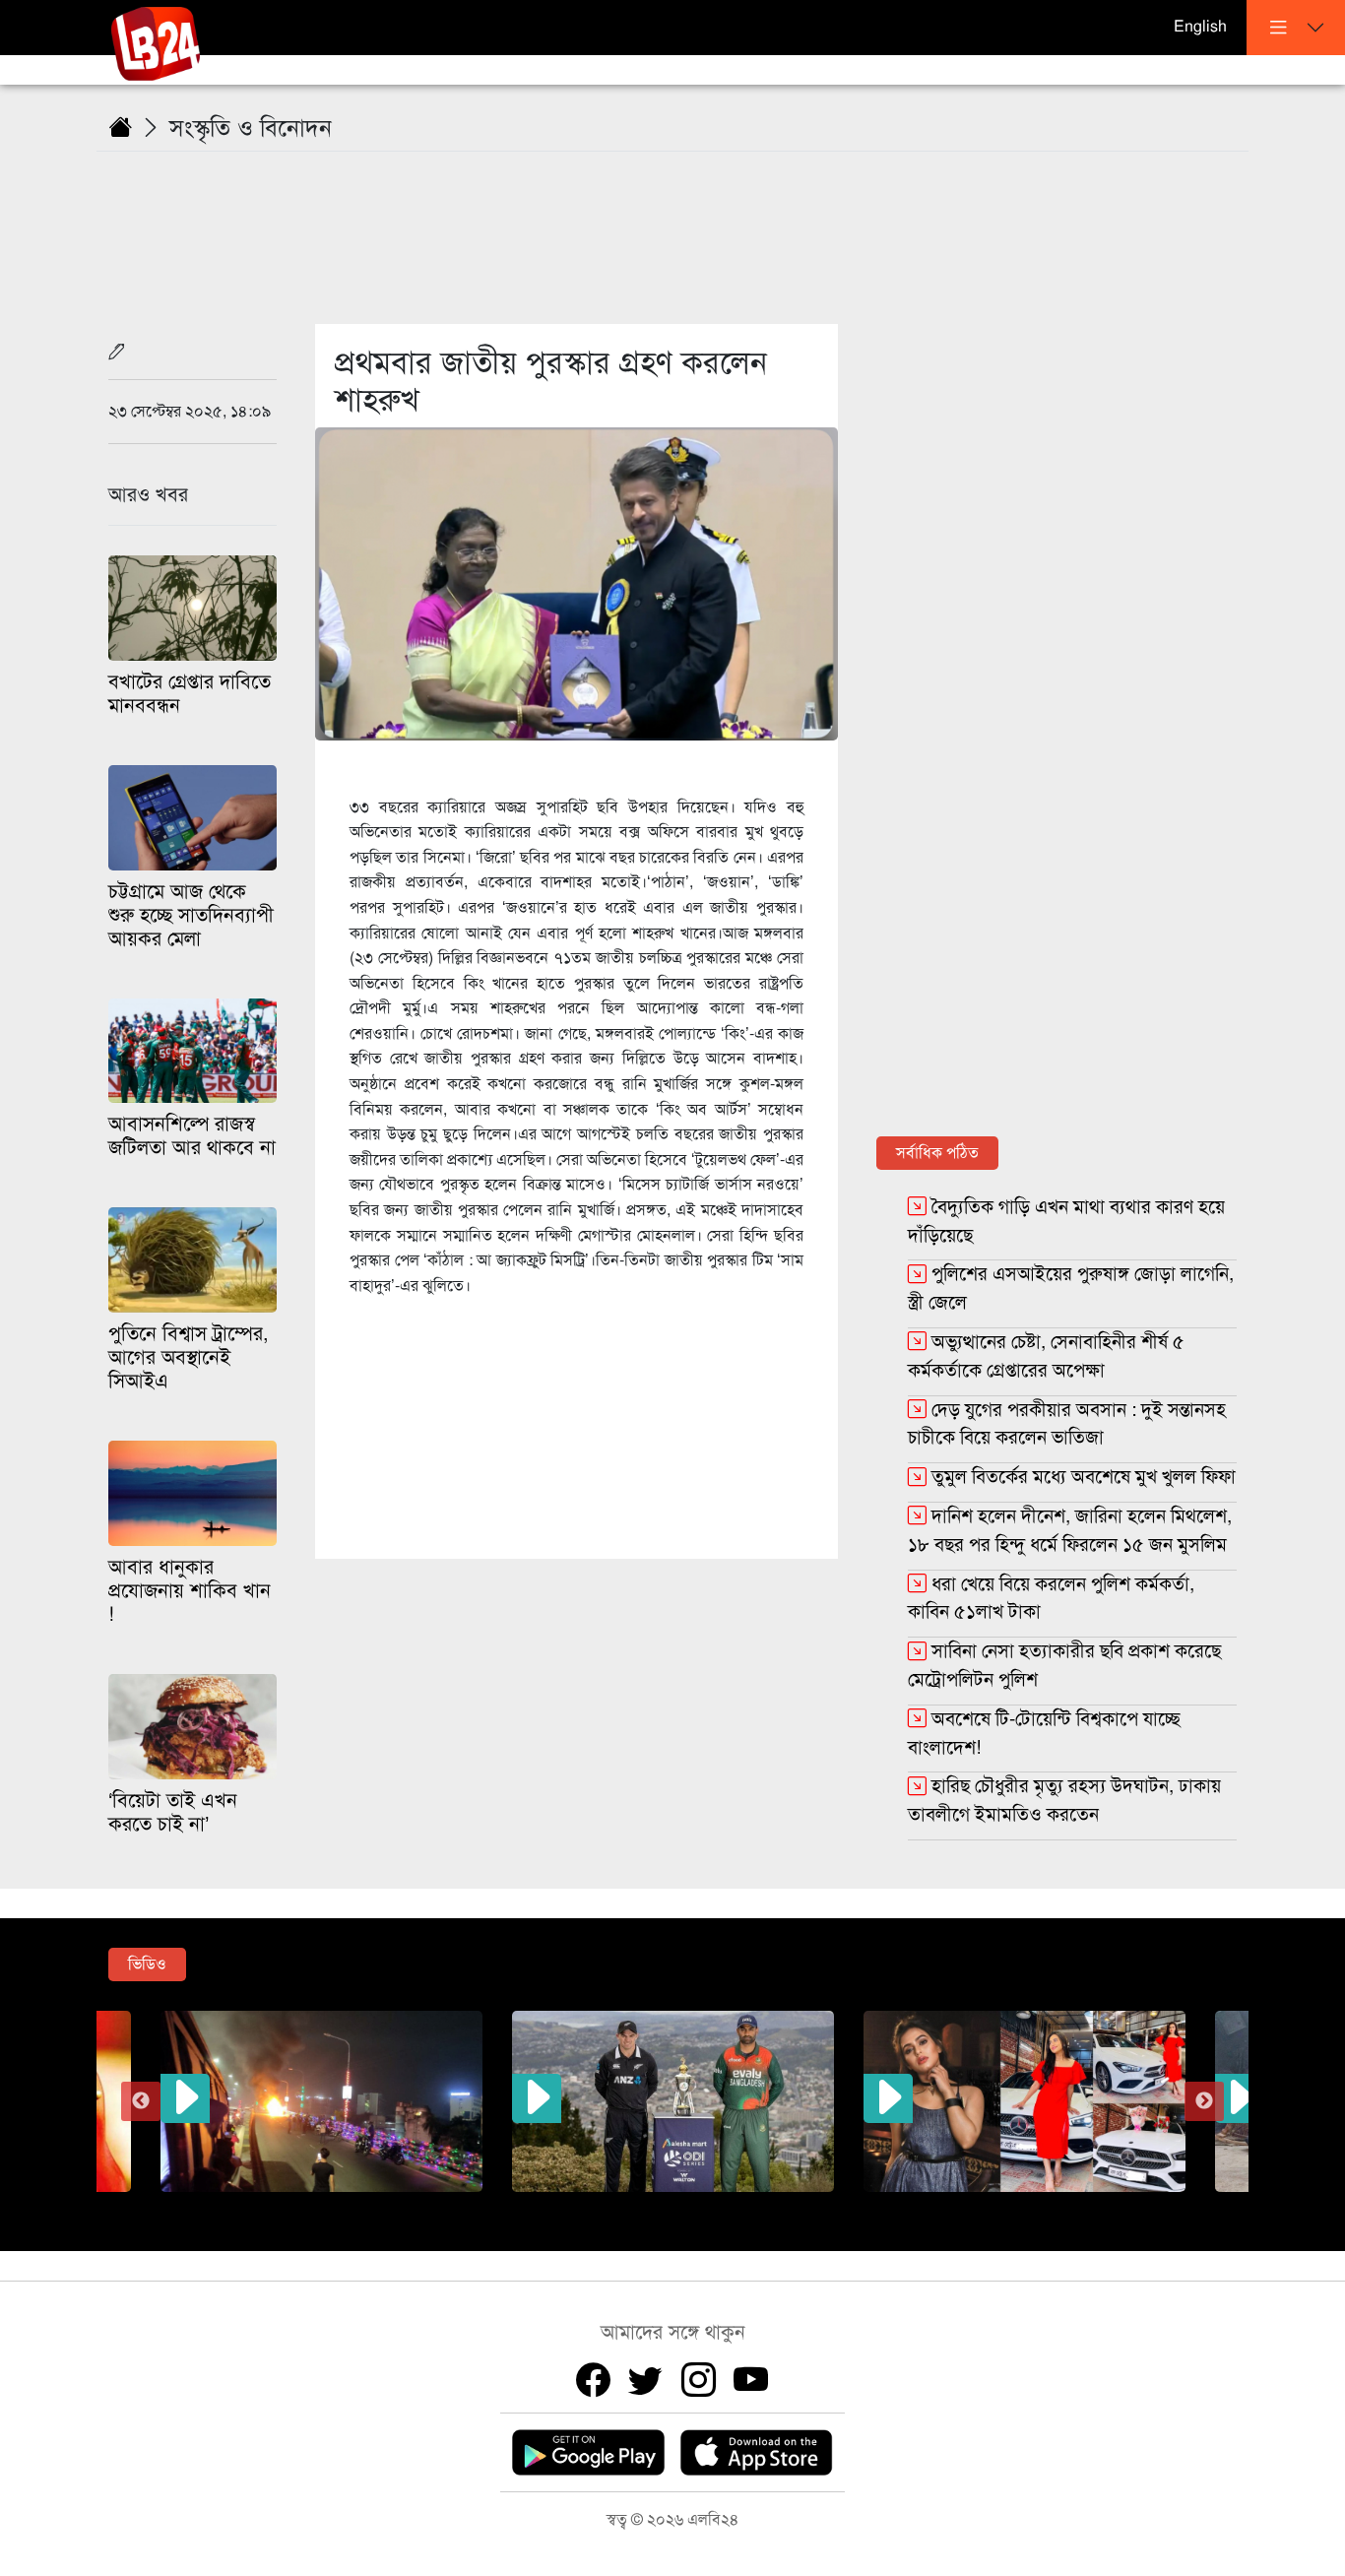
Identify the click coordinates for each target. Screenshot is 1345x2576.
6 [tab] (717, 2207)
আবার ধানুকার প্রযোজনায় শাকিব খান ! (190, 1591)
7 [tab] (746, 2207)
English (1200, 27)
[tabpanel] (673, 2101)
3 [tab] (628, 2207)
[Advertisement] (684, 225)
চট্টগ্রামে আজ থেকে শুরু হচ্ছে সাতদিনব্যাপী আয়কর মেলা (191, 915)
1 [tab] (569, 2207)
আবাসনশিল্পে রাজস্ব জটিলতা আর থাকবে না (192, 1136)
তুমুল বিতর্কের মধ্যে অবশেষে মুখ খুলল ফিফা (1084, 1477)
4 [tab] (658, 2207)
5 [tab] (687, 2207)
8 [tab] (776, 2207)
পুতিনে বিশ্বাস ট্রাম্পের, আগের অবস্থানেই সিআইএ (189, 1357)
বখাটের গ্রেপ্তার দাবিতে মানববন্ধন (190, 694)
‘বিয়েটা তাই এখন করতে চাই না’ (173, 1812)
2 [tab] (599, 2207)
